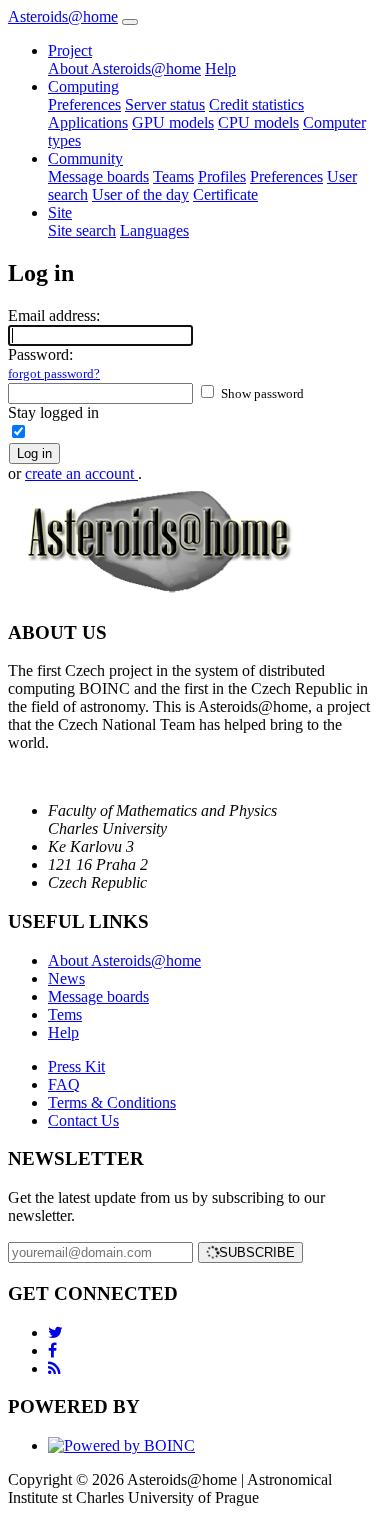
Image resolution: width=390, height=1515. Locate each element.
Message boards (98, 176)
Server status (165, 104)
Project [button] (70, 50)
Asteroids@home (63, 16)
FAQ (64, 1084)
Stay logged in (53, 412)
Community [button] (85, 158)
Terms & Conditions (112, 1102)
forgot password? (54, 373)
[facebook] (52, 1350)
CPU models (258, 122)
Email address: (54, 315)
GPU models (173, 122)
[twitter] (55, 1332)
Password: (54, 363)
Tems (65, 1014)
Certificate (225, 194)
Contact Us (83, 1120)
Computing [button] (83, 86)
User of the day (140, 194)
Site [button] (60, 212)
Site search (82, 230)
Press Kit (76, 1066)
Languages (154, 230)
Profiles (222, 176)
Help (220, 68)
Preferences (84, 104)
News (66, 978)
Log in (34, 453)
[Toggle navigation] (130, 22)
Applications (88, 122)
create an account (81, 473)
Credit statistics (256, 104)
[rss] (54, 1368)
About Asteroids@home (124, 68)
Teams (173, 176)
